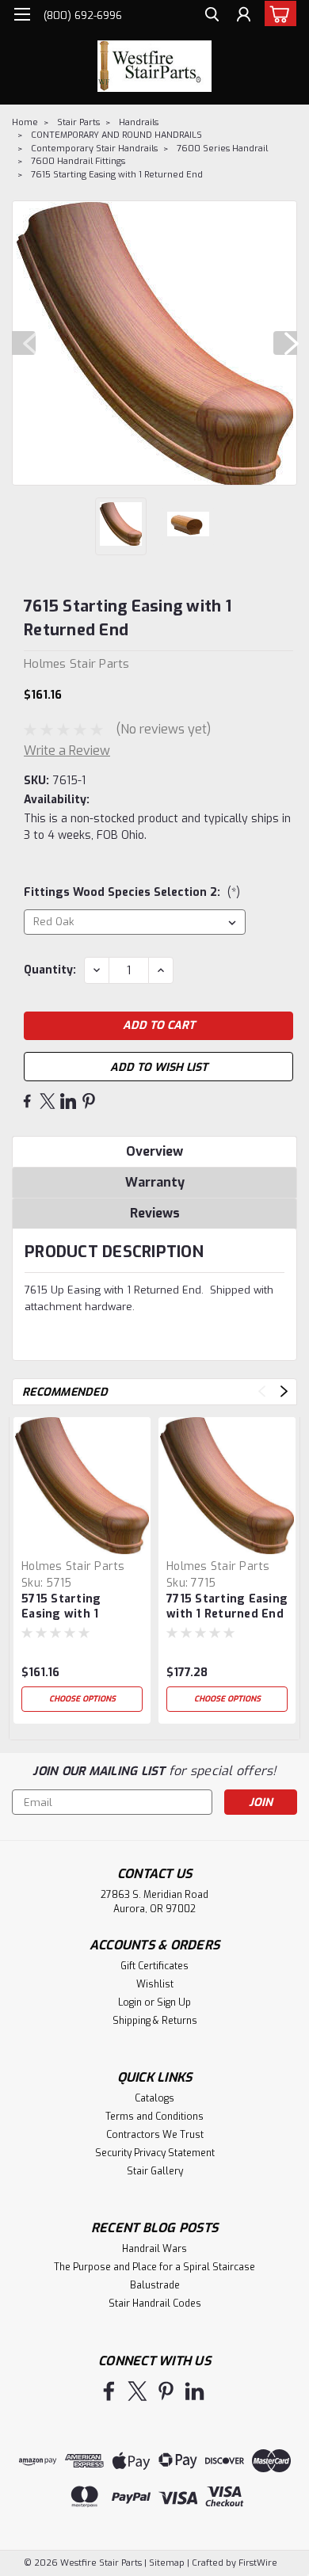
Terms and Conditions (154, 2117)
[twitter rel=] (137, 2391)
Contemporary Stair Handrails (94, 149)
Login (130, 2002)
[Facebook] (27, 1101)
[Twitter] (48, 1101)
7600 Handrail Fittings (78, 161)
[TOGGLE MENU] (22, 14)
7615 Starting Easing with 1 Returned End (117, 175)
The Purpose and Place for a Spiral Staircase (154, 2267)
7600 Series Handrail (222, 149)
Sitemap (167, 2563)
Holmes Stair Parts (73, 1566)
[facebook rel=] (109, 2391)
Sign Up (174, 2002)
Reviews (155, 1213)
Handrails (139, 122)
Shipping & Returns (155, 2021)
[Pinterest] (89, 1101)
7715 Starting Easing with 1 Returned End (227, 1606)
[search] (212, 16)
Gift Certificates (154, 1966)
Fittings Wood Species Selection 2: (132, 892)
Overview (154, 1151)
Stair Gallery (155, 2171)
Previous (24, 343)
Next (285, 343)
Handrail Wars (154, 2249)
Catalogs (154, 2098)
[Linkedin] (68, 1101)
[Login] (244, 16)
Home (25, 122)
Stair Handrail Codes (155, 2304)
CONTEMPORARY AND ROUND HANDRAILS (116, 135)
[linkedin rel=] (195, 2391)
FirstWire (257, 2563)
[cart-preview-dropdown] (277, 13)
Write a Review (67, 751)
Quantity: (50, 970)
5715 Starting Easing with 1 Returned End (61, 1607)
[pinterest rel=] (166, 2391)
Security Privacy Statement (155, 2153)
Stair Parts (78, 122)
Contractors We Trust (155, 2135)
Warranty (155, 1182)
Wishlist (155, 1984)
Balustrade (155, 2285)
